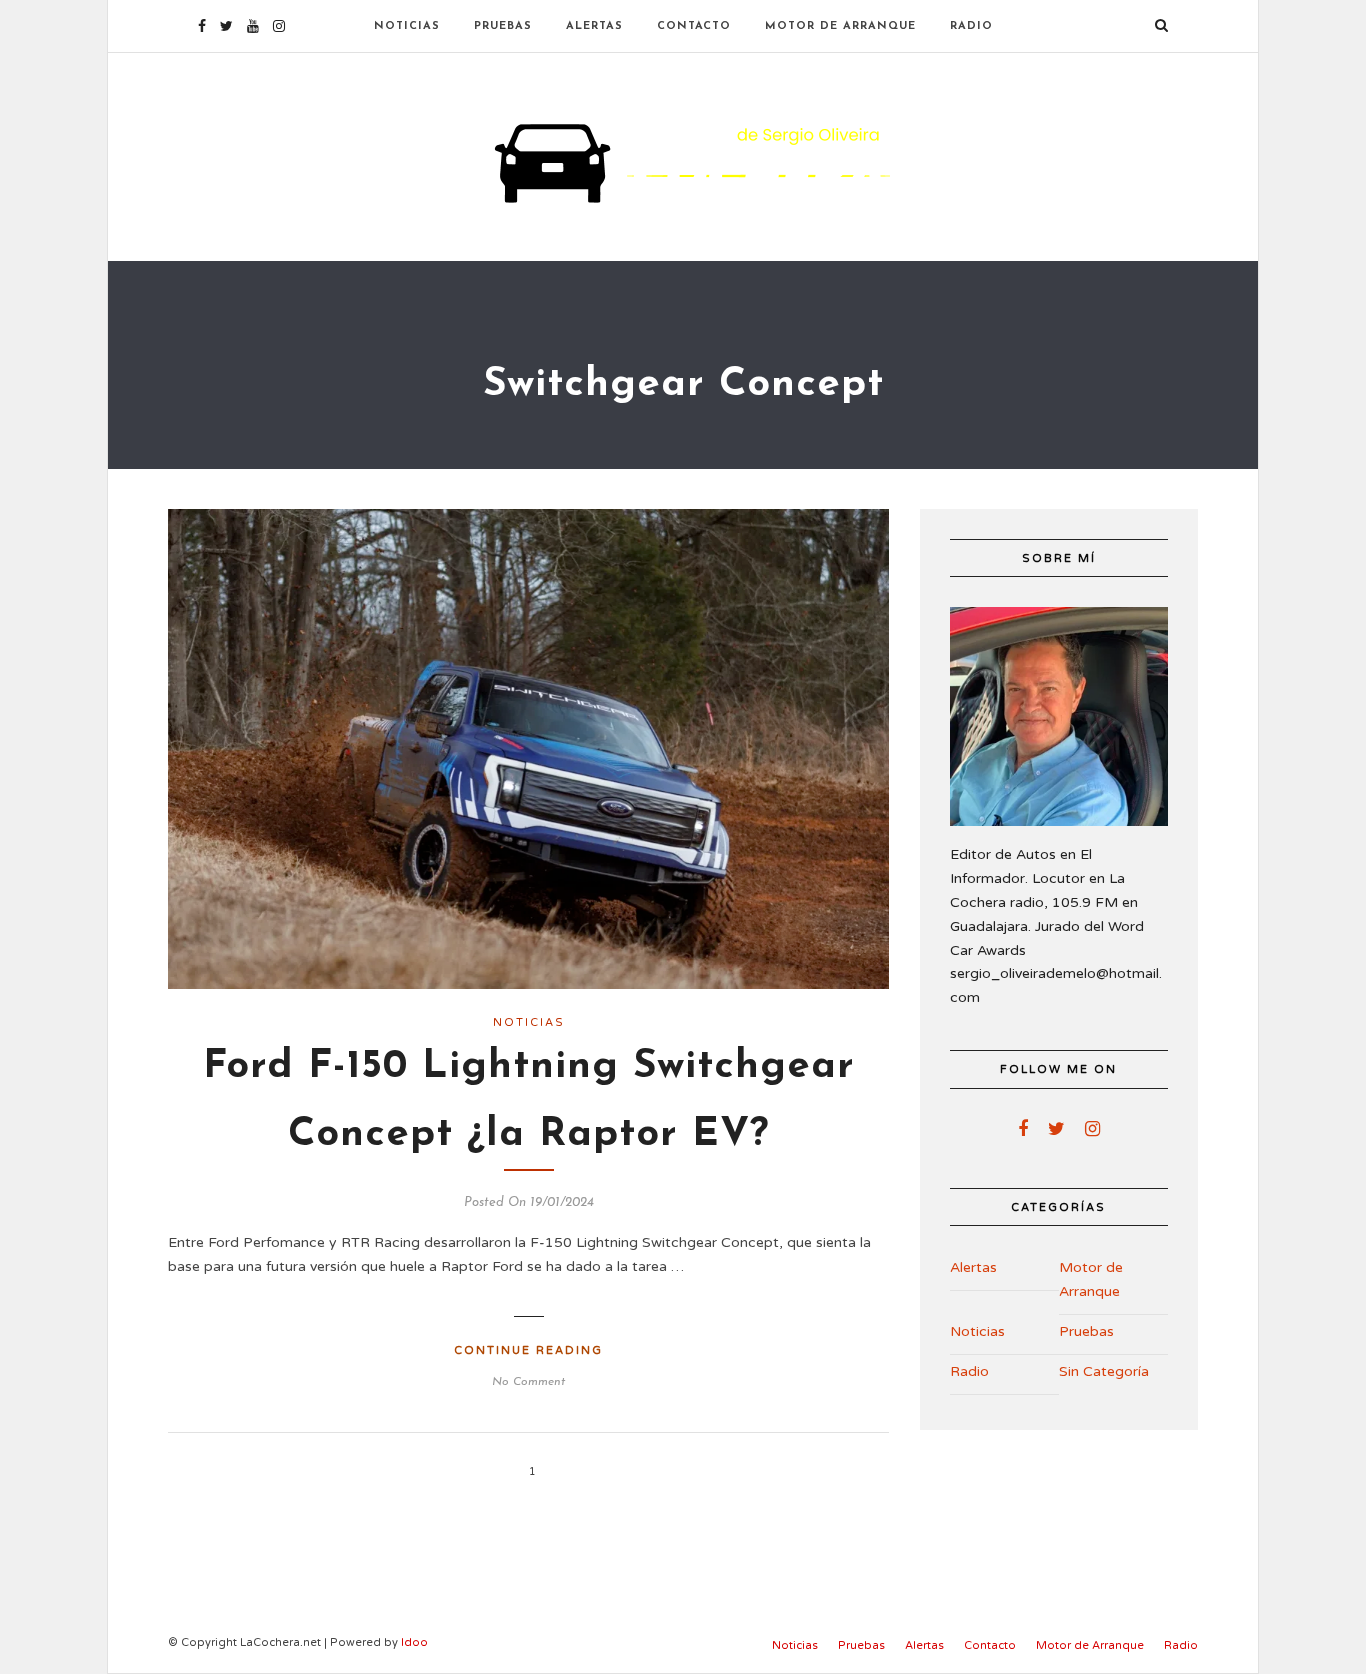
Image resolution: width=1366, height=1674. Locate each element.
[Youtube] (253, 26)
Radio (971, 26)
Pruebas (503, 26)
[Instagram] (279, 26)
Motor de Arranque (840, 26)
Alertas (594, 26)
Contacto (694, 26)
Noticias (407, 26)
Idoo (414, 1642)
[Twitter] (1056, 1129)
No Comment (528, 1382)
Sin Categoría (1104, 1371)
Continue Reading (528, 1350)
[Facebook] (1023, 1129)
